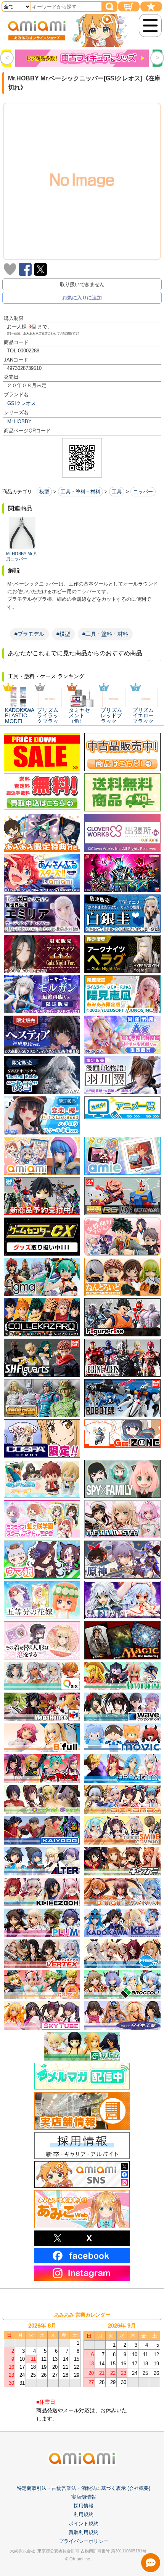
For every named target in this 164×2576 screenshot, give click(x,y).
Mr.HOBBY (19, 422)
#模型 (63, 634)
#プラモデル (29, 634)
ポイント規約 (84, 2524)
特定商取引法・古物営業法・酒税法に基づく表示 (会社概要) (84, 2488)
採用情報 (84, 2506)
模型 (44, 492)
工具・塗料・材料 (80, 492)
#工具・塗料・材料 (105, 634)
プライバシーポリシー (84, 2541)
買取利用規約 (84, 2532)
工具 (117, 492)
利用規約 (84, 2514)
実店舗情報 (84, 2497)
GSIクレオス (22, 403)
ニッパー (143, 492)
